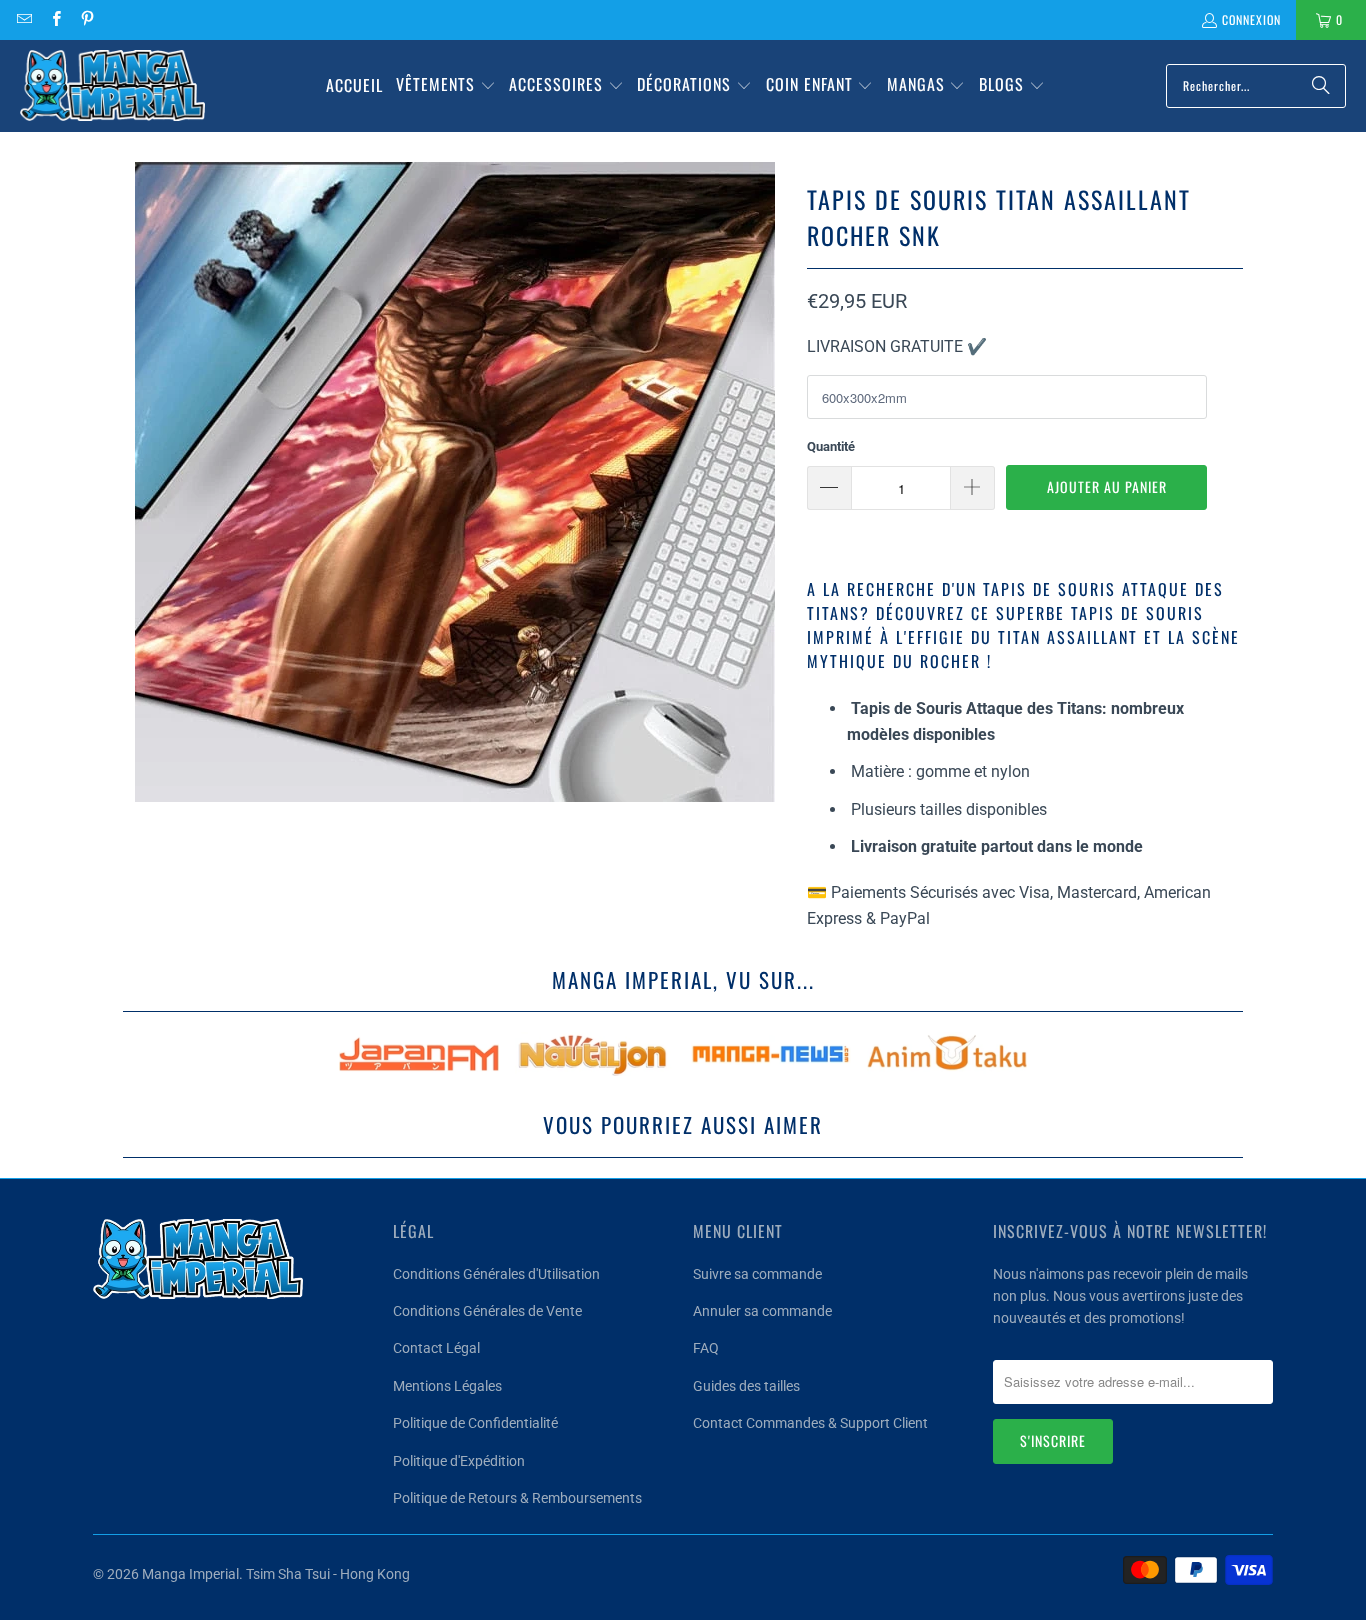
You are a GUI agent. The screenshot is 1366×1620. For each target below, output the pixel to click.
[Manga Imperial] (112, 86)
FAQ (706, 1348)
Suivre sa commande (757, 1274)
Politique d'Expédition (459, 1461)
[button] (446, 86)
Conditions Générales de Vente (487, 1311)
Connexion (1251, 19)
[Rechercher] (1321, 86)
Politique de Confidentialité (475, 1423)
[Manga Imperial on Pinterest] (86, 19)
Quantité (831, 446)
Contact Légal (436, 1348)
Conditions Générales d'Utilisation (496, 1274)
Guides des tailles (746, 1386)
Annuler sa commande (762, 1311)
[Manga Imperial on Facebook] (54, 19)
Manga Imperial (190, 1574)
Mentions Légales (447, 1386)
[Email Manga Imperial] (23, 19)
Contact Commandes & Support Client (810, 1423)
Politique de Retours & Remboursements (517, 1498)
